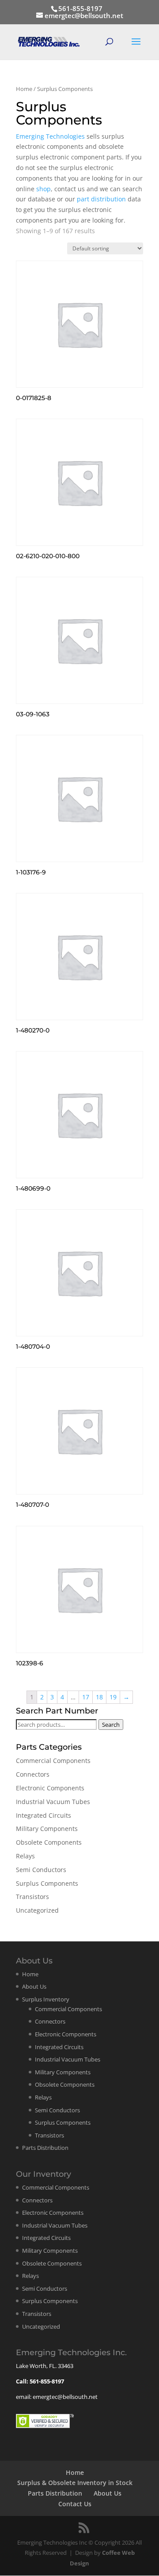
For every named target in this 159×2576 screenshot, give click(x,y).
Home (24, 89)
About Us (34, 1986)
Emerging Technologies (50, 136)
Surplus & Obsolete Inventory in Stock (75, 2483)
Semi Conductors (41, 1870)
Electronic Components (50, 1788)
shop (44, 189)
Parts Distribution (45, 2148)
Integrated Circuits (44, 1815)
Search (111, 1725)
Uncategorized (37, 1910)
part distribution (101, 199)
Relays (25, 1856)
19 (113, 1697)
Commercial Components (53, 1761)
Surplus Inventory (46, 1999)
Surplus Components (47, 1883)
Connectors (33, 1774)
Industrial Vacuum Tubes (53, 1802)
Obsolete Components (49, 1842)
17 (86, 1697)
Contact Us (75, 2504)
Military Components (47, 1829)
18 (99, 1697)
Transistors (32, 1897)
